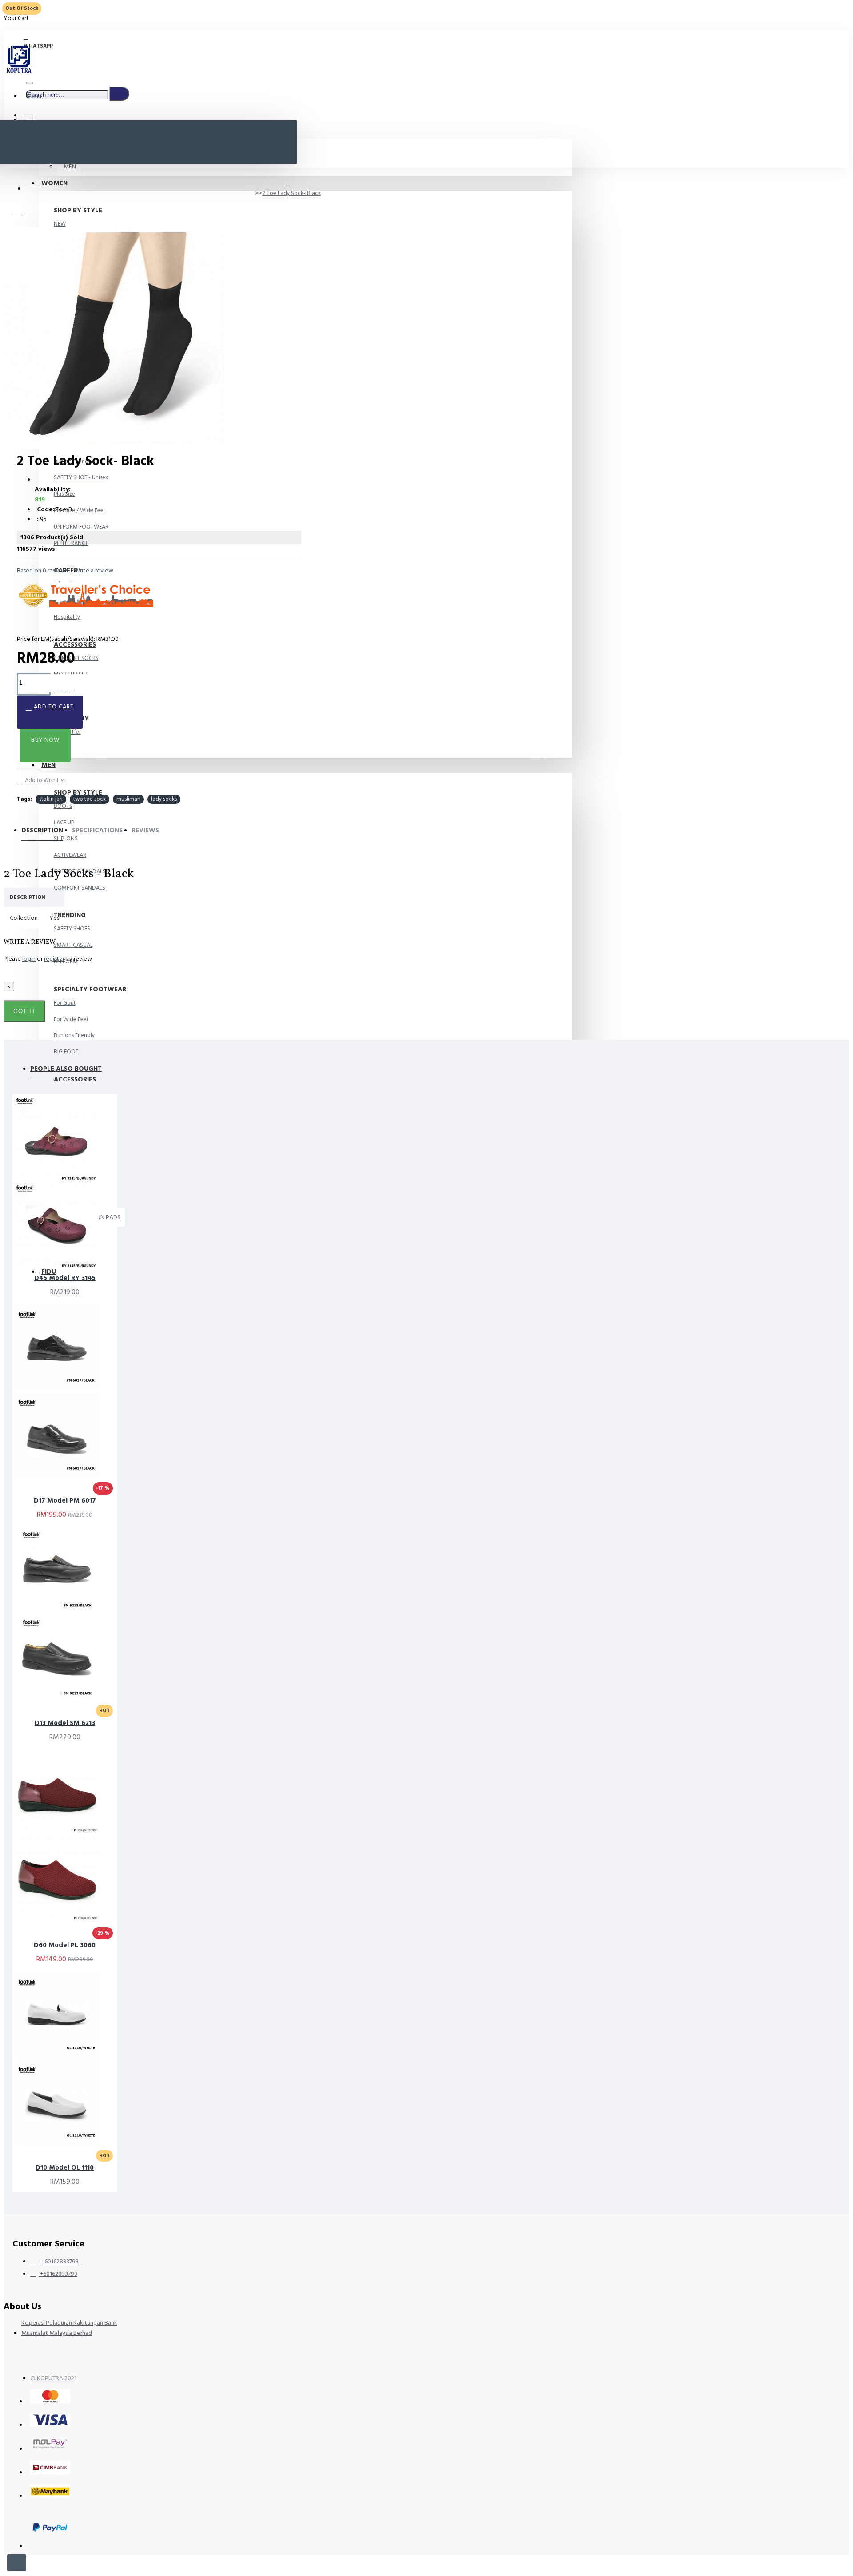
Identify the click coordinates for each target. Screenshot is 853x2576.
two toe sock (90, 799)
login (29, 959)
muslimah (128, 799)
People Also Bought (66, 1069)
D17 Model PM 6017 (65, 1501)
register (54, 959)
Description (42, 830)
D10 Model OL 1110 (65, 2168)
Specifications (97, 830)
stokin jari (51, 799)
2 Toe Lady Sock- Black (291, 193)
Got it (24, 1011)
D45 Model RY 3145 (65, 1278)
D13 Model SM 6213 (65, 1723)
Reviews (145, 830)
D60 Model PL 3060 (65, 1945)
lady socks (164, 799)
